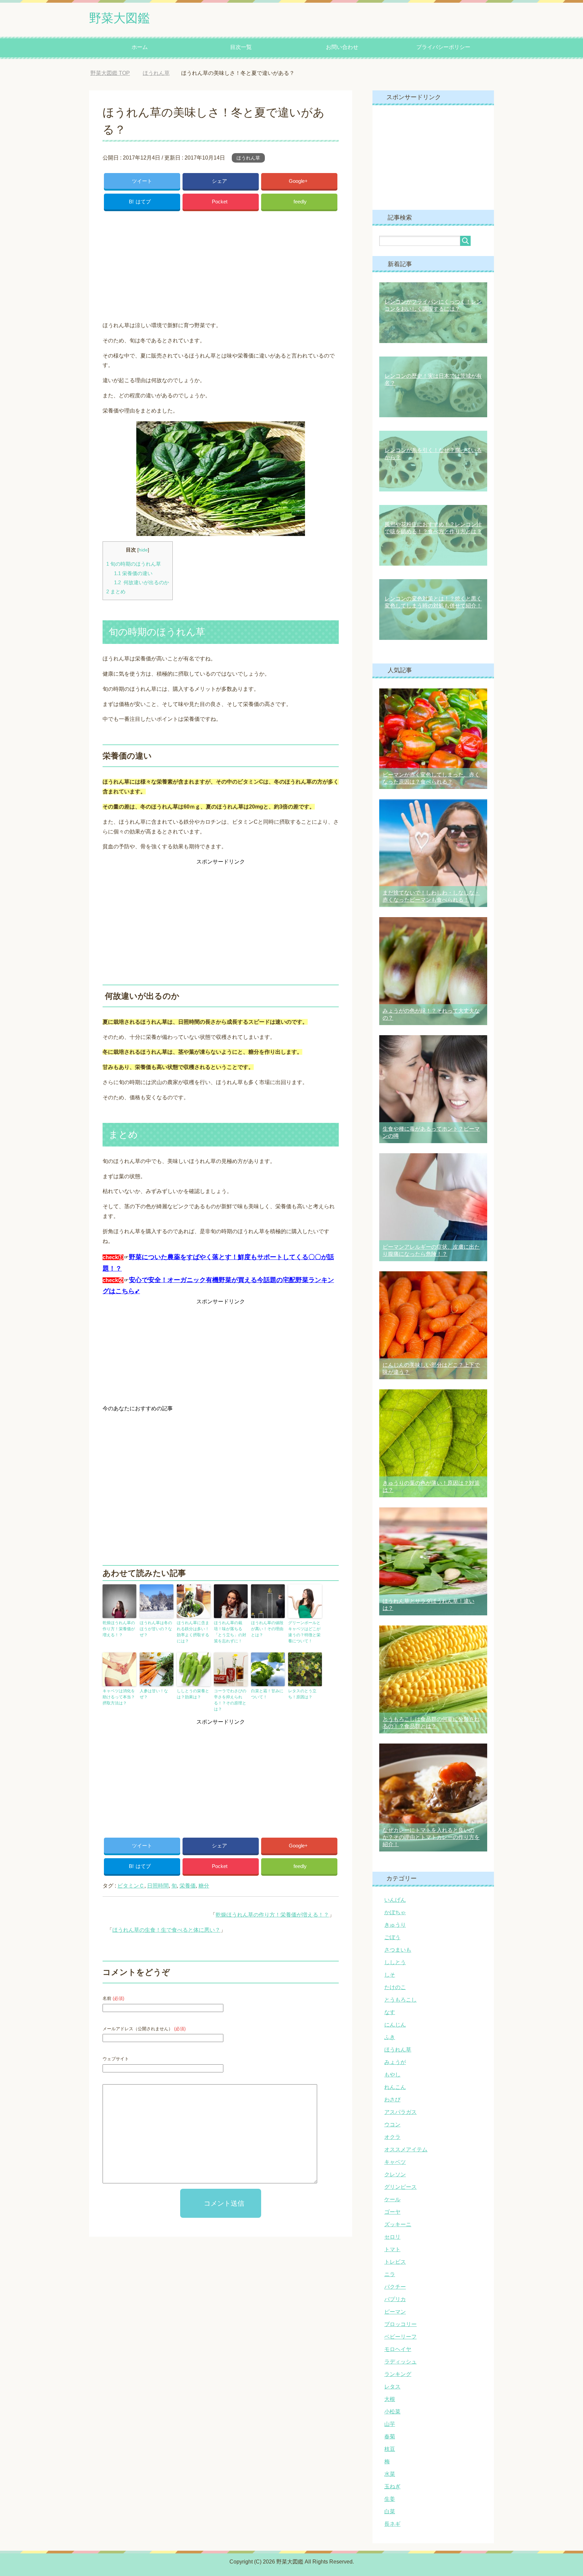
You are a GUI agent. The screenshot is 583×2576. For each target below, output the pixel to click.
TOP (115, 73)
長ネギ (392, 2524)
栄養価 (188, 1886)
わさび (392, 2100)
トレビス (395, 2262)
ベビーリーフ (400, 2337)
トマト (392, 2249)
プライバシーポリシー (443, 47)
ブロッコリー (400, 2324)
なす (390, 2012)
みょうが (395, 2062)
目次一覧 (241, 47)
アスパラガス (400, 2112)
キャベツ (395, 2162)
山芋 (390, 2424)
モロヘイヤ (398, 2349)
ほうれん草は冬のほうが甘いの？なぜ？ (156, 1629)
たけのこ (395, 1987)
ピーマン (395, 2312)
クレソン (395, 2174)
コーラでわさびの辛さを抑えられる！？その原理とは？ (230, 1700)
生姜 (390, 2499)
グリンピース (400, 2187)
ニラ (390, 2274)
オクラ (392, 2137)
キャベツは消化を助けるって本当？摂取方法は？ (119, 1697)
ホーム (140, 47)
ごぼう (392, 1937)
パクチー (395, 2287)
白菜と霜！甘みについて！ (267, 1694)
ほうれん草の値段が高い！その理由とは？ (267, 1629)
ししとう (395, 1962)
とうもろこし (400, 2000)
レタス (392, 2387)
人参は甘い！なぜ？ (154, 1694)
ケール (392, 2199)
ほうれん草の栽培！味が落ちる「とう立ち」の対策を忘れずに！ (230, 1632)
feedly (300, 202)
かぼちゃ (395, 1912)
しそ (390, 1975)
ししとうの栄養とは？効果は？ (193, 1694)
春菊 (390, 2437)
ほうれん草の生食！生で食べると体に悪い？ (166, 1930)
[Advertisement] (221, 264)
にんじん (395, 2025)
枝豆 (390, 2449)
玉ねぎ (392, 2486)
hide (143, 550)
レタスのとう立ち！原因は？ (302, 1694)
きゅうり (395, 1925)
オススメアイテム (406, 2149)
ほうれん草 (248, 158)
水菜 (390, 2474)
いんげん (395, 1900)
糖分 (204, 1886)
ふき (390, 2037)
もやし (392, 2075)
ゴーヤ (392, 2212)
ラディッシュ (400, 2362)
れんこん (395, 2087)
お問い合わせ (342, 47)
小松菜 (392, 2412)
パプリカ (395, 2299)
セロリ (392, 2237)
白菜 (390, 2511)
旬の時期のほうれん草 (134, 564)
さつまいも (398, 1950)
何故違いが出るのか (142, 582)
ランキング (398, 2374)
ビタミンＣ (131, 1886)
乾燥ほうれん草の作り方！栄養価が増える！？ (119, 1629)
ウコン (392, 2125)
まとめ (116, 591)
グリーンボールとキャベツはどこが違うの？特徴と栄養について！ (304, 1632)
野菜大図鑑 (119, 18)
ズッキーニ (398, 2224)
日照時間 (158, 1886)
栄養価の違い (133, 573)
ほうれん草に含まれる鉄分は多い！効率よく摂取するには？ (193, 1632)
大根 (390, 2399)
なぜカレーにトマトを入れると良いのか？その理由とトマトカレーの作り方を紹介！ (431, 1837)
